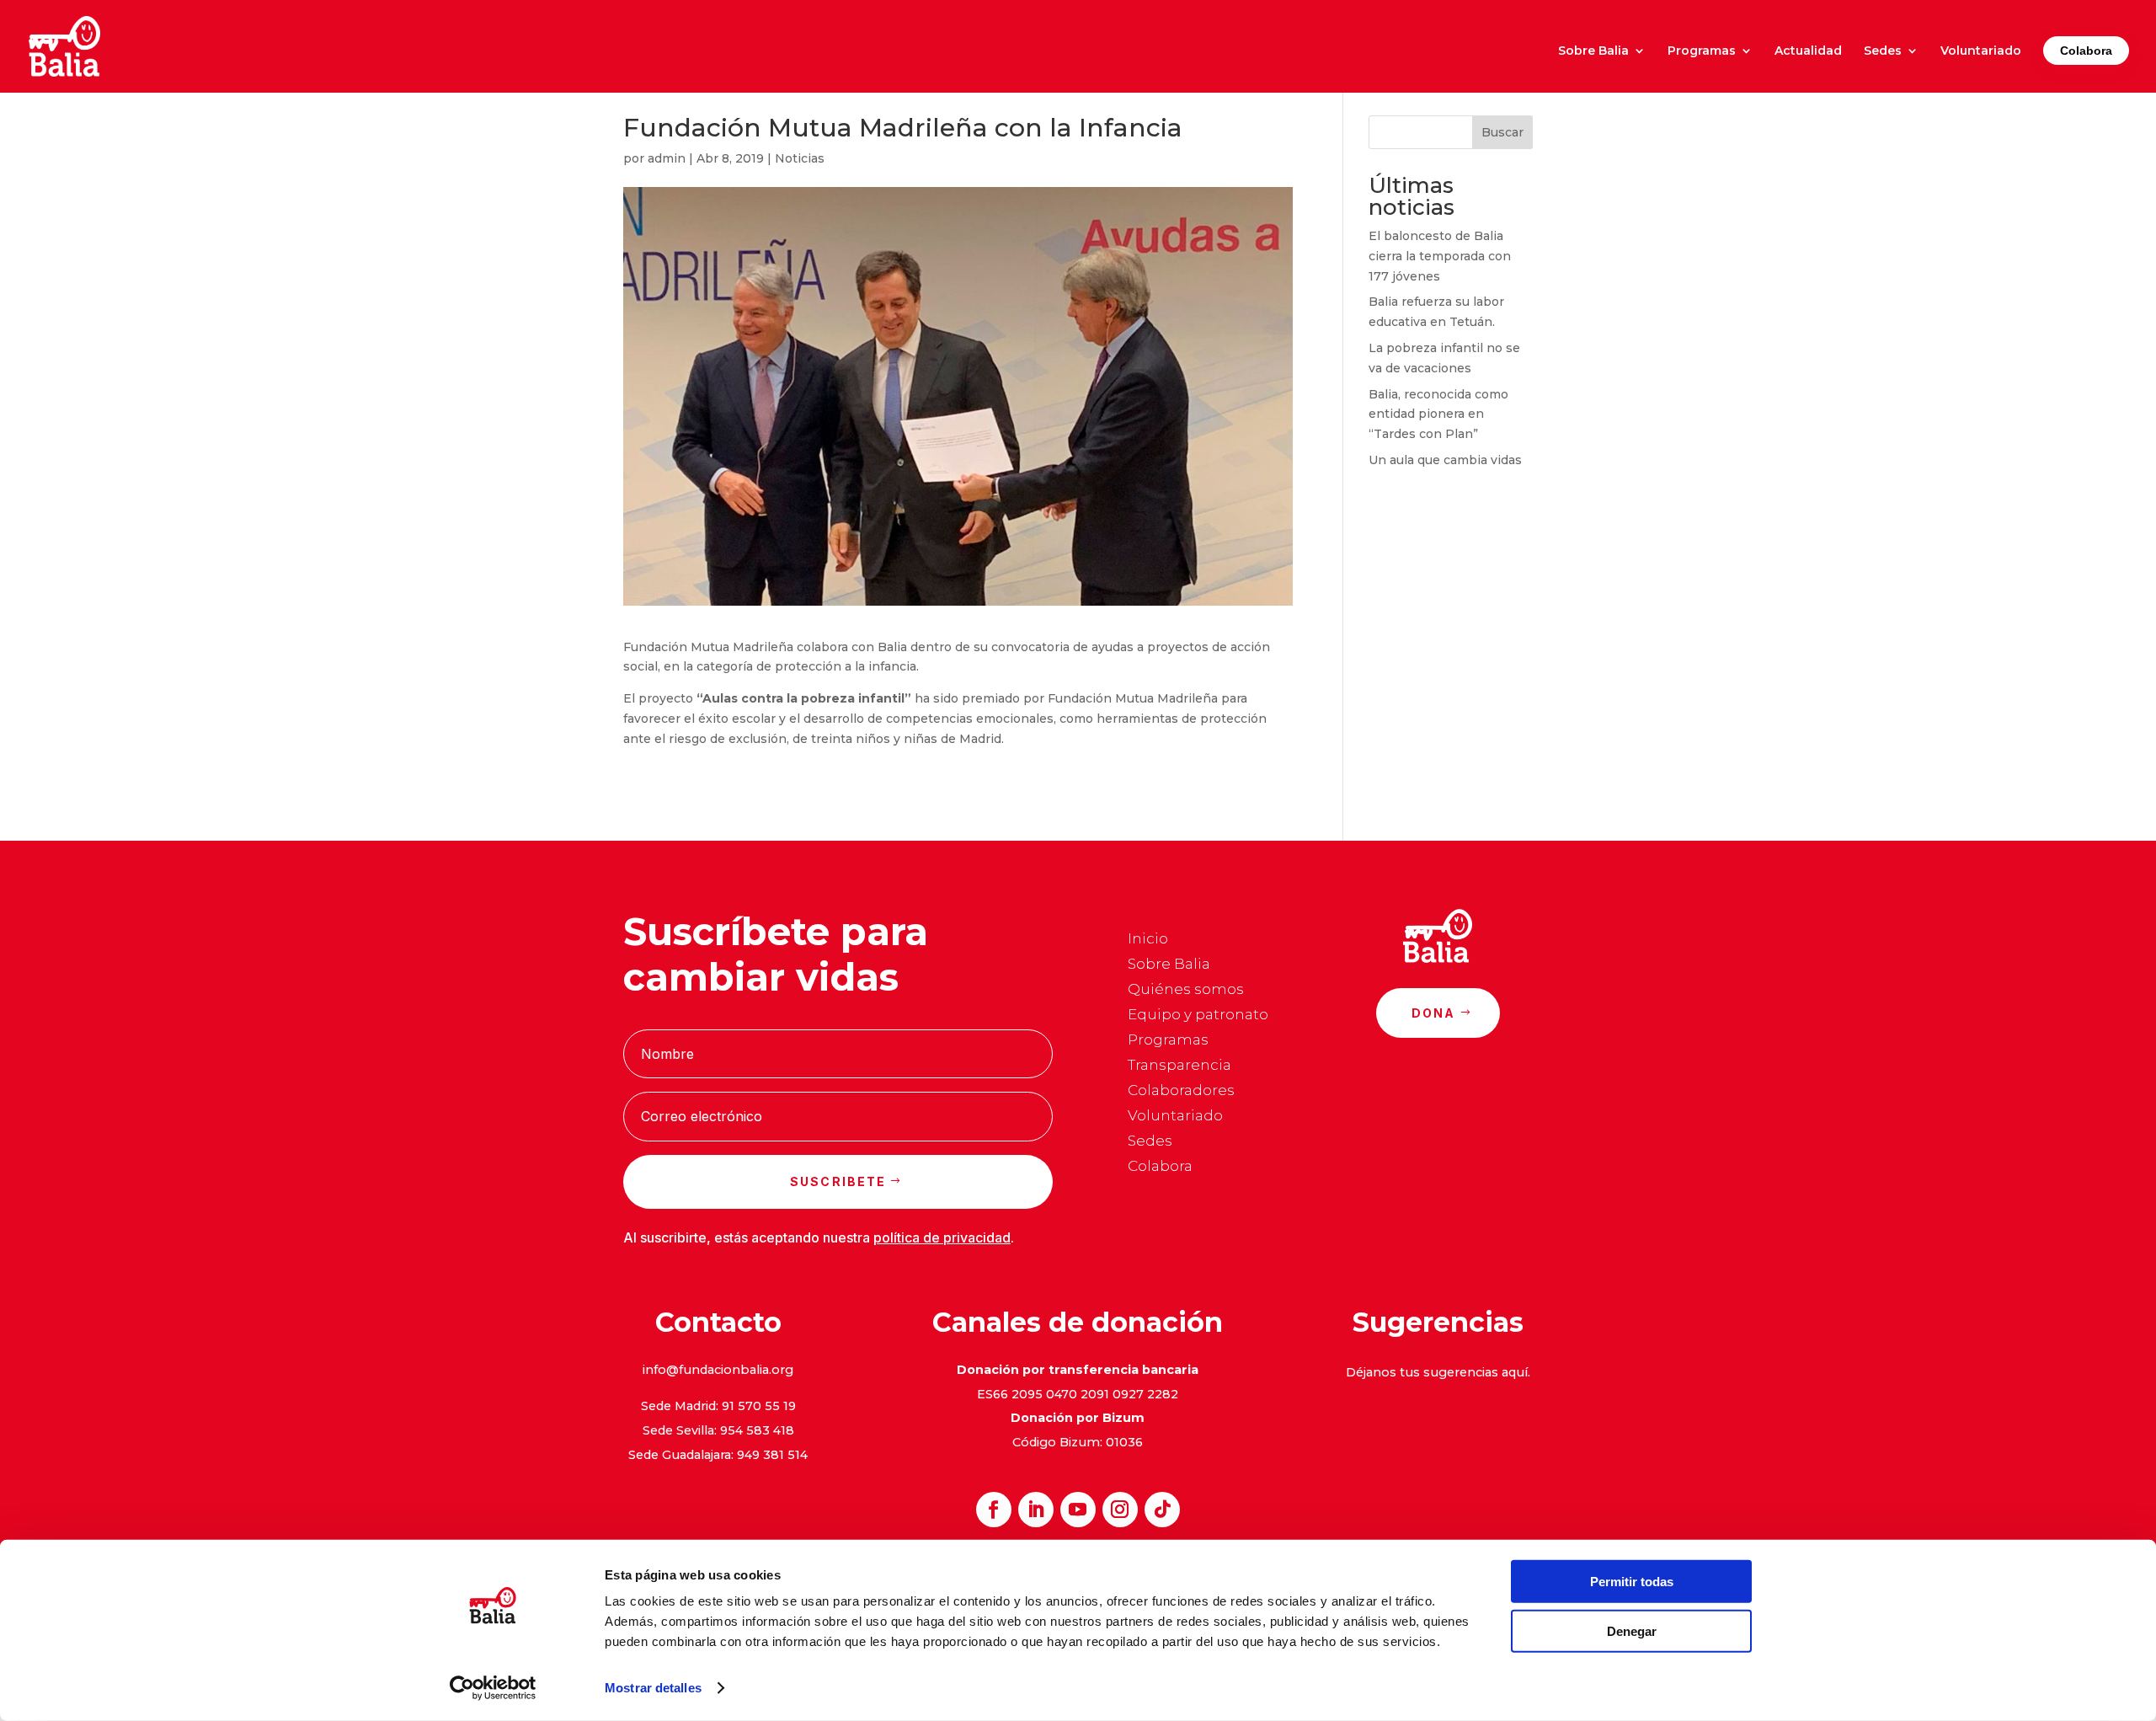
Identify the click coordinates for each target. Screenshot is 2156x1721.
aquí (1515, 1372)
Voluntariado (1981, 51)
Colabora (2086, 51)
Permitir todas (1632, 1582)
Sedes (1883, 51)
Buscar (1502, 132)
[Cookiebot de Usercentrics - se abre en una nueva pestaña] (493, 1688)
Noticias (800, 158)
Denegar (1632, 1630)
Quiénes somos (1186, 990)
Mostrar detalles (653, 1688)
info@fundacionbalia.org (718, 1370)
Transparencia (1179, 1066)
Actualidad (1808, 51)
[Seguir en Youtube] (1078, 1510)
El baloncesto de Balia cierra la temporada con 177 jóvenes (1440, 256)
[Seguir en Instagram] (1120, 1510)
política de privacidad (942, 1237)
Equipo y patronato (1198, 1015)
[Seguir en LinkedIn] (1036, 1510)
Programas (1702, 51)
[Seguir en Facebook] (994, 1510)
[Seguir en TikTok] (1162, 1510)
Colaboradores (1181, 1091)
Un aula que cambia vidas (1445, 460)
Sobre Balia (1593, 51)
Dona (1434, 1013)
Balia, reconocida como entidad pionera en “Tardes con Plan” (1438, 414)
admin (667, 158)
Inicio (1148, 940)
